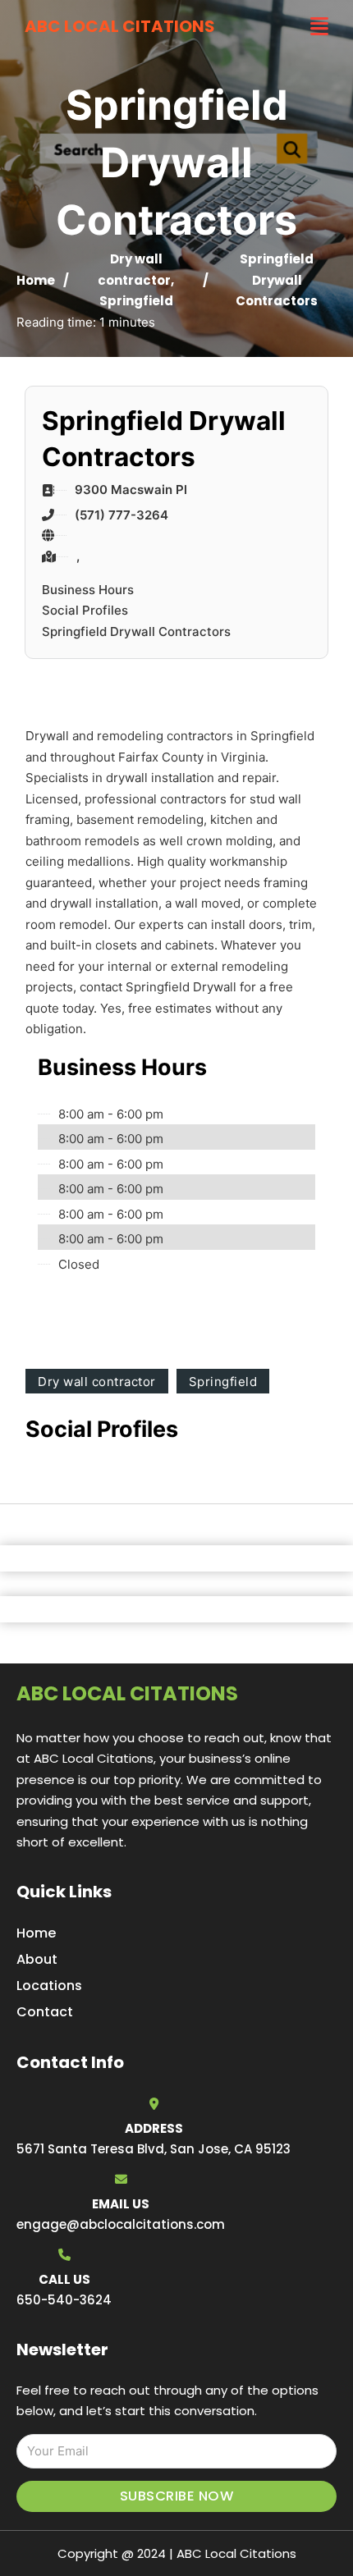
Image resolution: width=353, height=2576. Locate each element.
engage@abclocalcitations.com (121, 2224)
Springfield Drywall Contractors (136, 631)
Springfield (136, 301)
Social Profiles (85, 610)
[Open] (319, 27)
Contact (45, 2012)
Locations (49, 1986)
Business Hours (88, 590)
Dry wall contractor (97, 1382)
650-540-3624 (64, 2300)
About (37, 1959)
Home (36, 280)
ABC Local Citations (120, 26)
